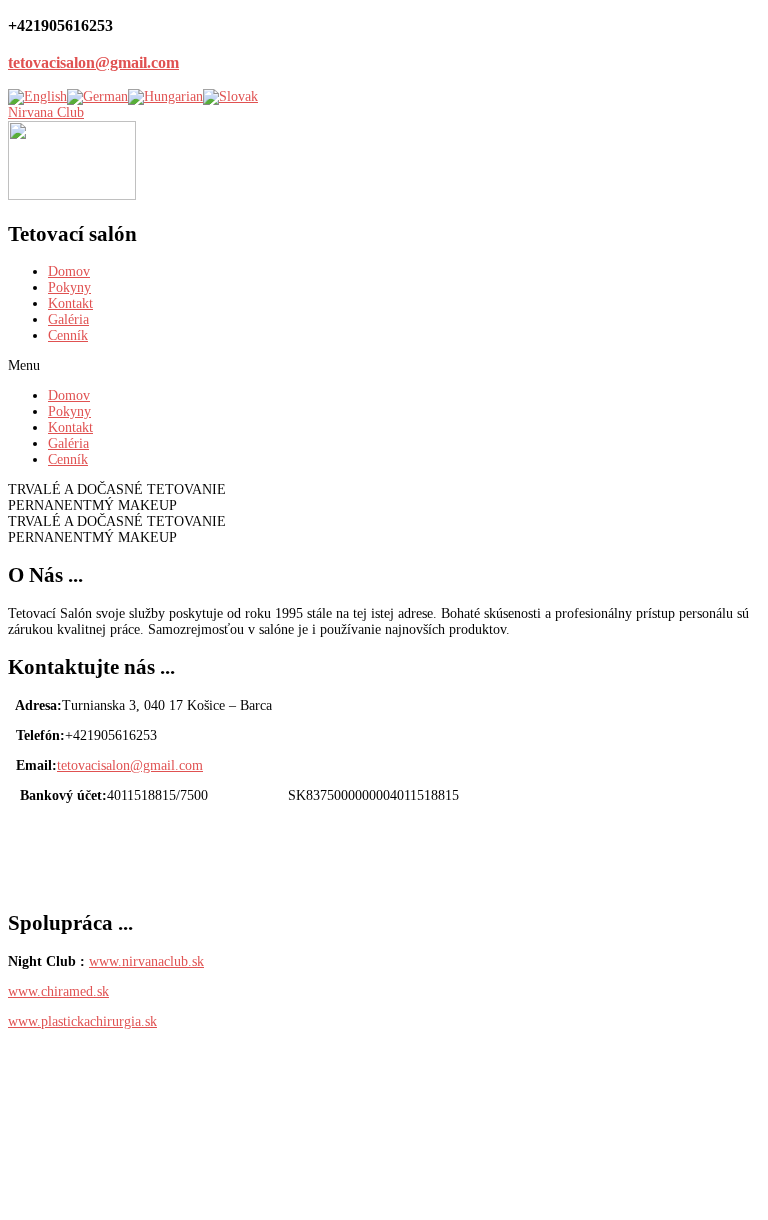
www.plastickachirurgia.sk (82, 1021)
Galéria (68, 319)
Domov (69, 271)
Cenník (68, 335)
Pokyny (69, 287)
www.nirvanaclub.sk (146, 961)
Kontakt (70, 303)
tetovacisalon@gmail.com (93, 62)
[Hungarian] (165, 96)
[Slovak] (230, 96)
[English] (37, 96)
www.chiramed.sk (58, 991)
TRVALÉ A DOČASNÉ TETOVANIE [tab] (117, 489)
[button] (384, 366)
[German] (97, 96)
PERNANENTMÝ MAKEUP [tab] (92, 505)
